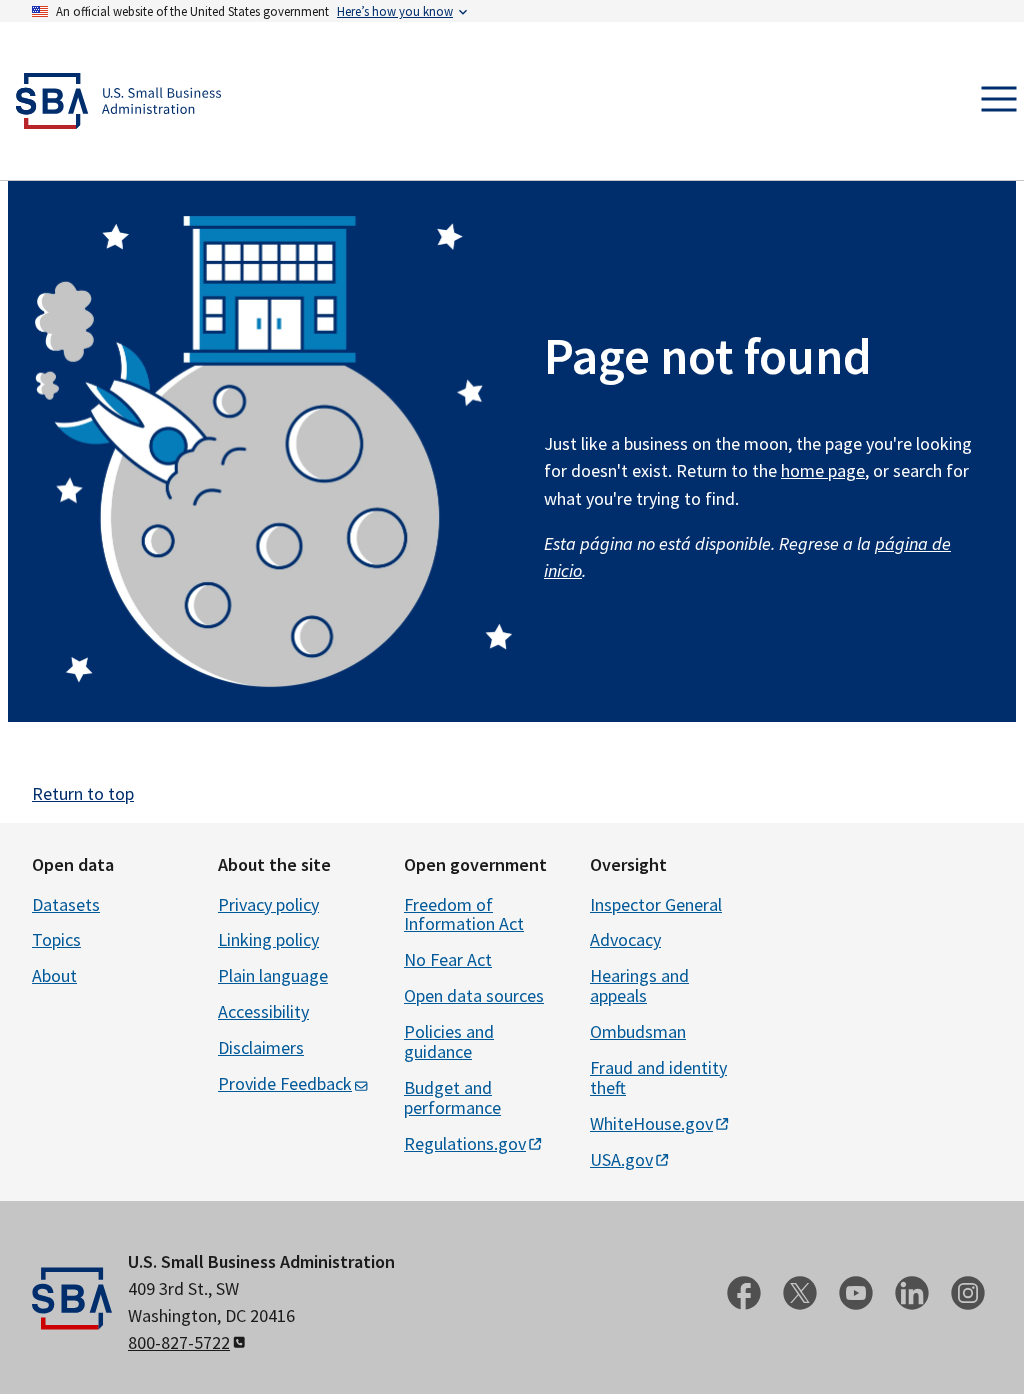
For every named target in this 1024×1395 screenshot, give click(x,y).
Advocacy (625, 939)
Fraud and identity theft (658, 1077)
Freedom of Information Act (464, 914)
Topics (56, 939)
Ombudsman (638, 1031)
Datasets (66, 904)
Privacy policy (268, 904)
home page (823, 470)
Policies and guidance (449, 1041)
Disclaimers (261, 1047)
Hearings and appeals (639, 985)
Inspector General (656, 904)
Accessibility (263, 1011)
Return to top (83, 793)
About (54, 975)
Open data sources (474, 995)
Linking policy (268, 939)
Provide (285, 1083)
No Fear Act (448, 959)
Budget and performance (452, 1097)
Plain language (273, 975)
